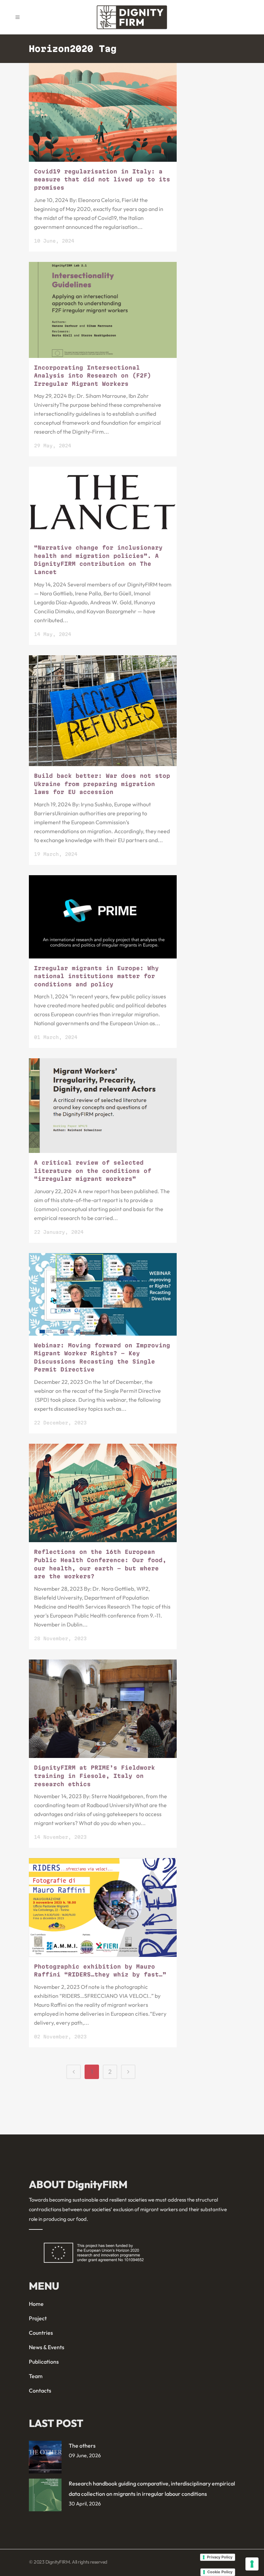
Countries (41, 2333)
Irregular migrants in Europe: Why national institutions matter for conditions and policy (96, 976)
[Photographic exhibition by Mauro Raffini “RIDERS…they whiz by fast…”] (103, 1907)
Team (36, 2376)
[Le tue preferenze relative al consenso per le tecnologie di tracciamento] (252, 2564)
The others (82, 2446)
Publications (44, 2362)
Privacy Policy (220, 2557)
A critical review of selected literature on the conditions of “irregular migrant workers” (93, 1171)
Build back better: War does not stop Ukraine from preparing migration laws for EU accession (102, 784)
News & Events (47, 2347)
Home (36, 2304)
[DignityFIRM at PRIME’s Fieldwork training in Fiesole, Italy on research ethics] (103, 1709)
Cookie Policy (220, 2572)
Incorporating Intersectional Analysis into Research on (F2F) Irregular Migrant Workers (93, 376)
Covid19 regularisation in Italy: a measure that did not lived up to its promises (102, 179)
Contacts (40, 2391)
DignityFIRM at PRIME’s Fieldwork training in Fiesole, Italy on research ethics (95, 1776)
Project (38, 2318)
